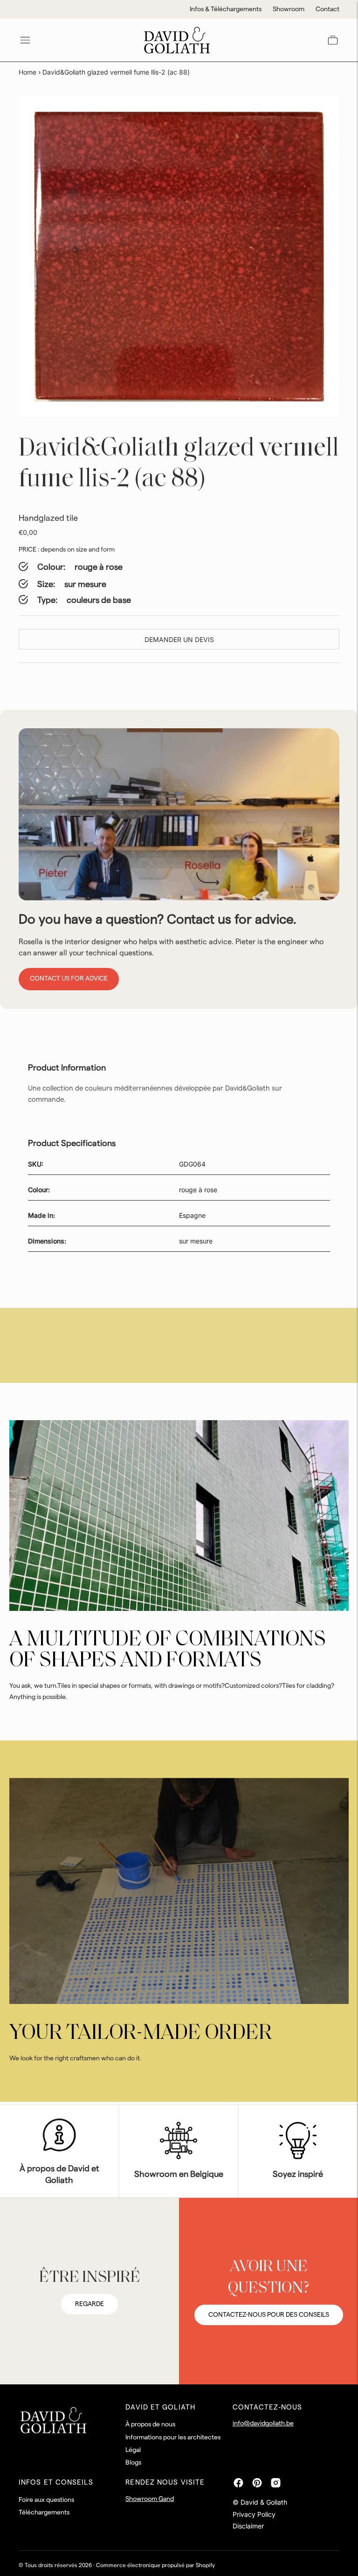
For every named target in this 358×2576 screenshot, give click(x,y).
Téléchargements (44, 2513)
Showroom (289, 9)
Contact (327, 9)
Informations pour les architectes (173, 2438)
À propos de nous (150, 2424)
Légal (133, 2450)
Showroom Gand (150, 2499)
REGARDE (89, 2304)
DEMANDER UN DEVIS (179, 639)
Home (28, 72)
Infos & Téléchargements (226, 9)
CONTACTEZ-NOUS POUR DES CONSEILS (269, 2315)
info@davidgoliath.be (263, 2424)
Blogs (133, 2463)
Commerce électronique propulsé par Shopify (155, 2565)
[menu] (25, 40)
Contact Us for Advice (69, 979)
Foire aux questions (46, 2500)
